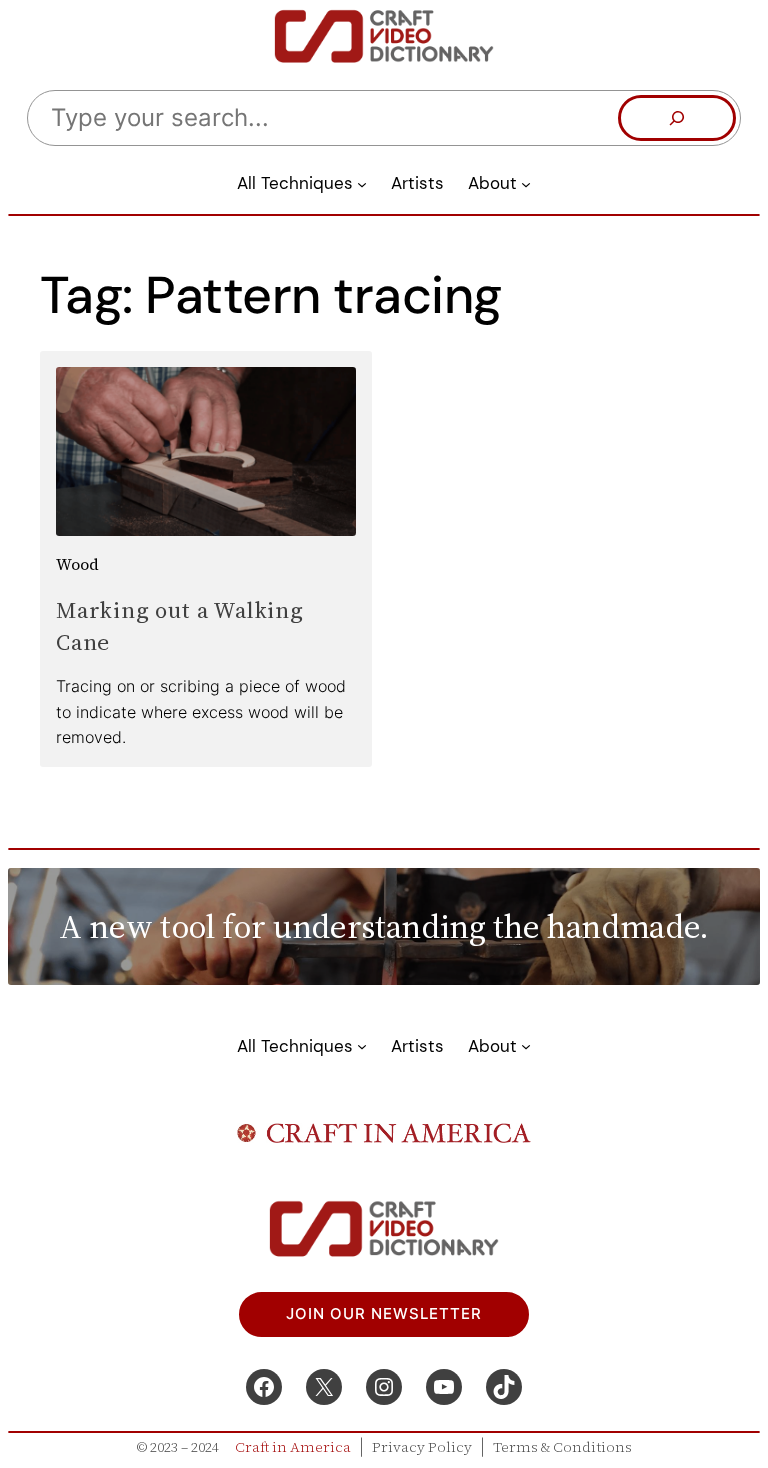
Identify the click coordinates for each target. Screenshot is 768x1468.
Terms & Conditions (562, 1447)
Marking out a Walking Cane (180, 626)
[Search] (677, 118)
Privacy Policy (422, 1447)
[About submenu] (526, 183)
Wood (77, 564)
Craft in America (293, 1447)
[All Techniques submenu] (362, 183)
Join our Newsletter (384, 1314)
